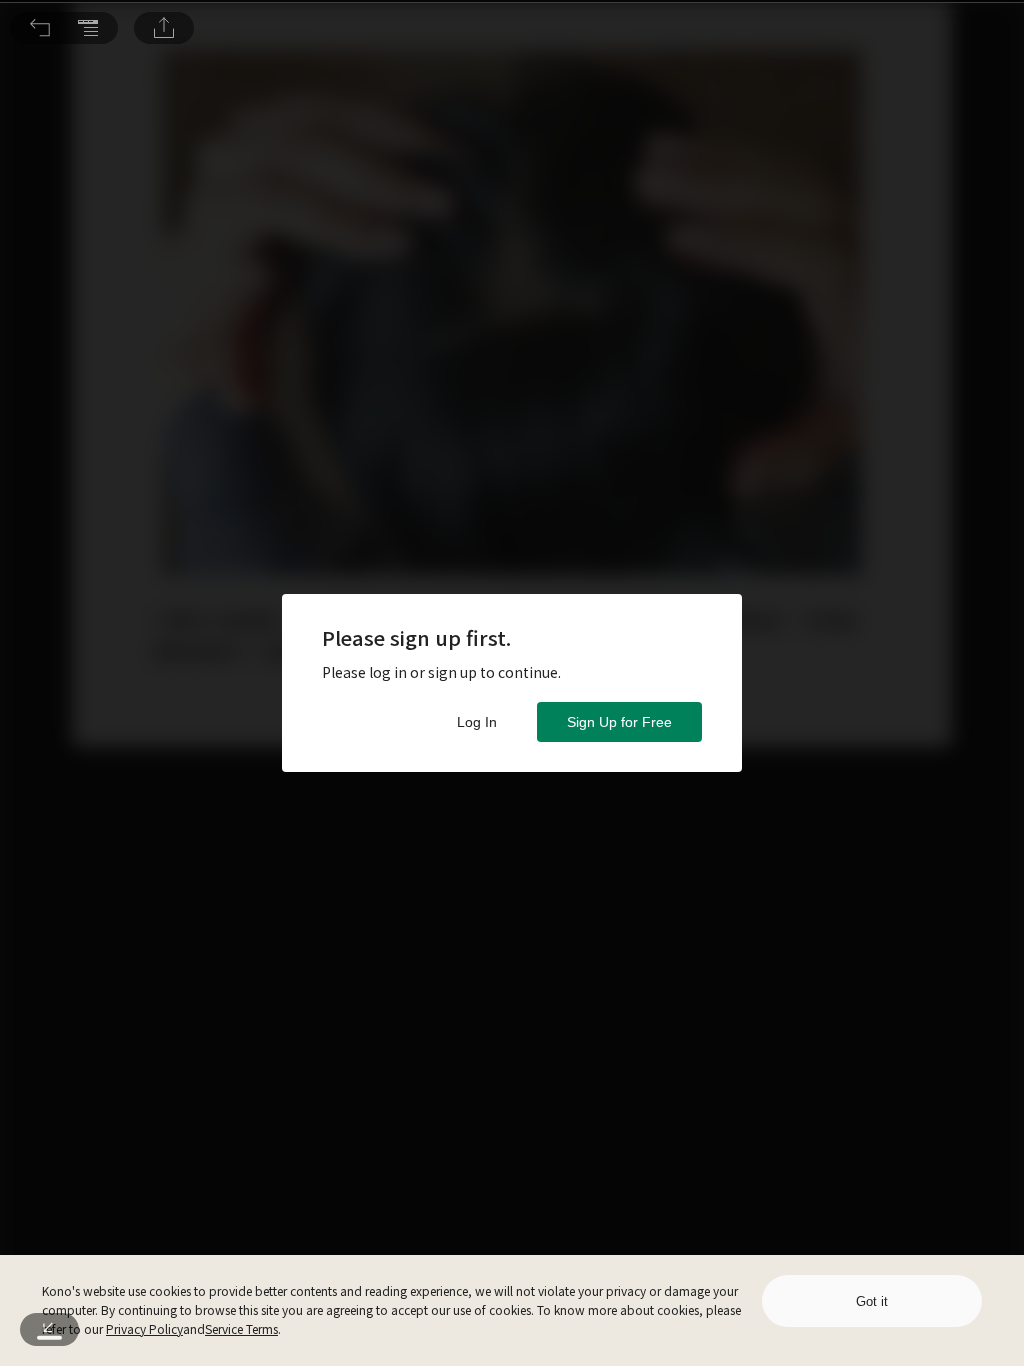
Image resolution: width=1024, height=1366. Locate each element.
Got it (872, 1301)
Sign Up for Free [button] (619, 722)
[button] (40, 28)
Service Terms (241, 1328)
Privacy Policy (144, 1328)
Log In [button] (477, 722)
